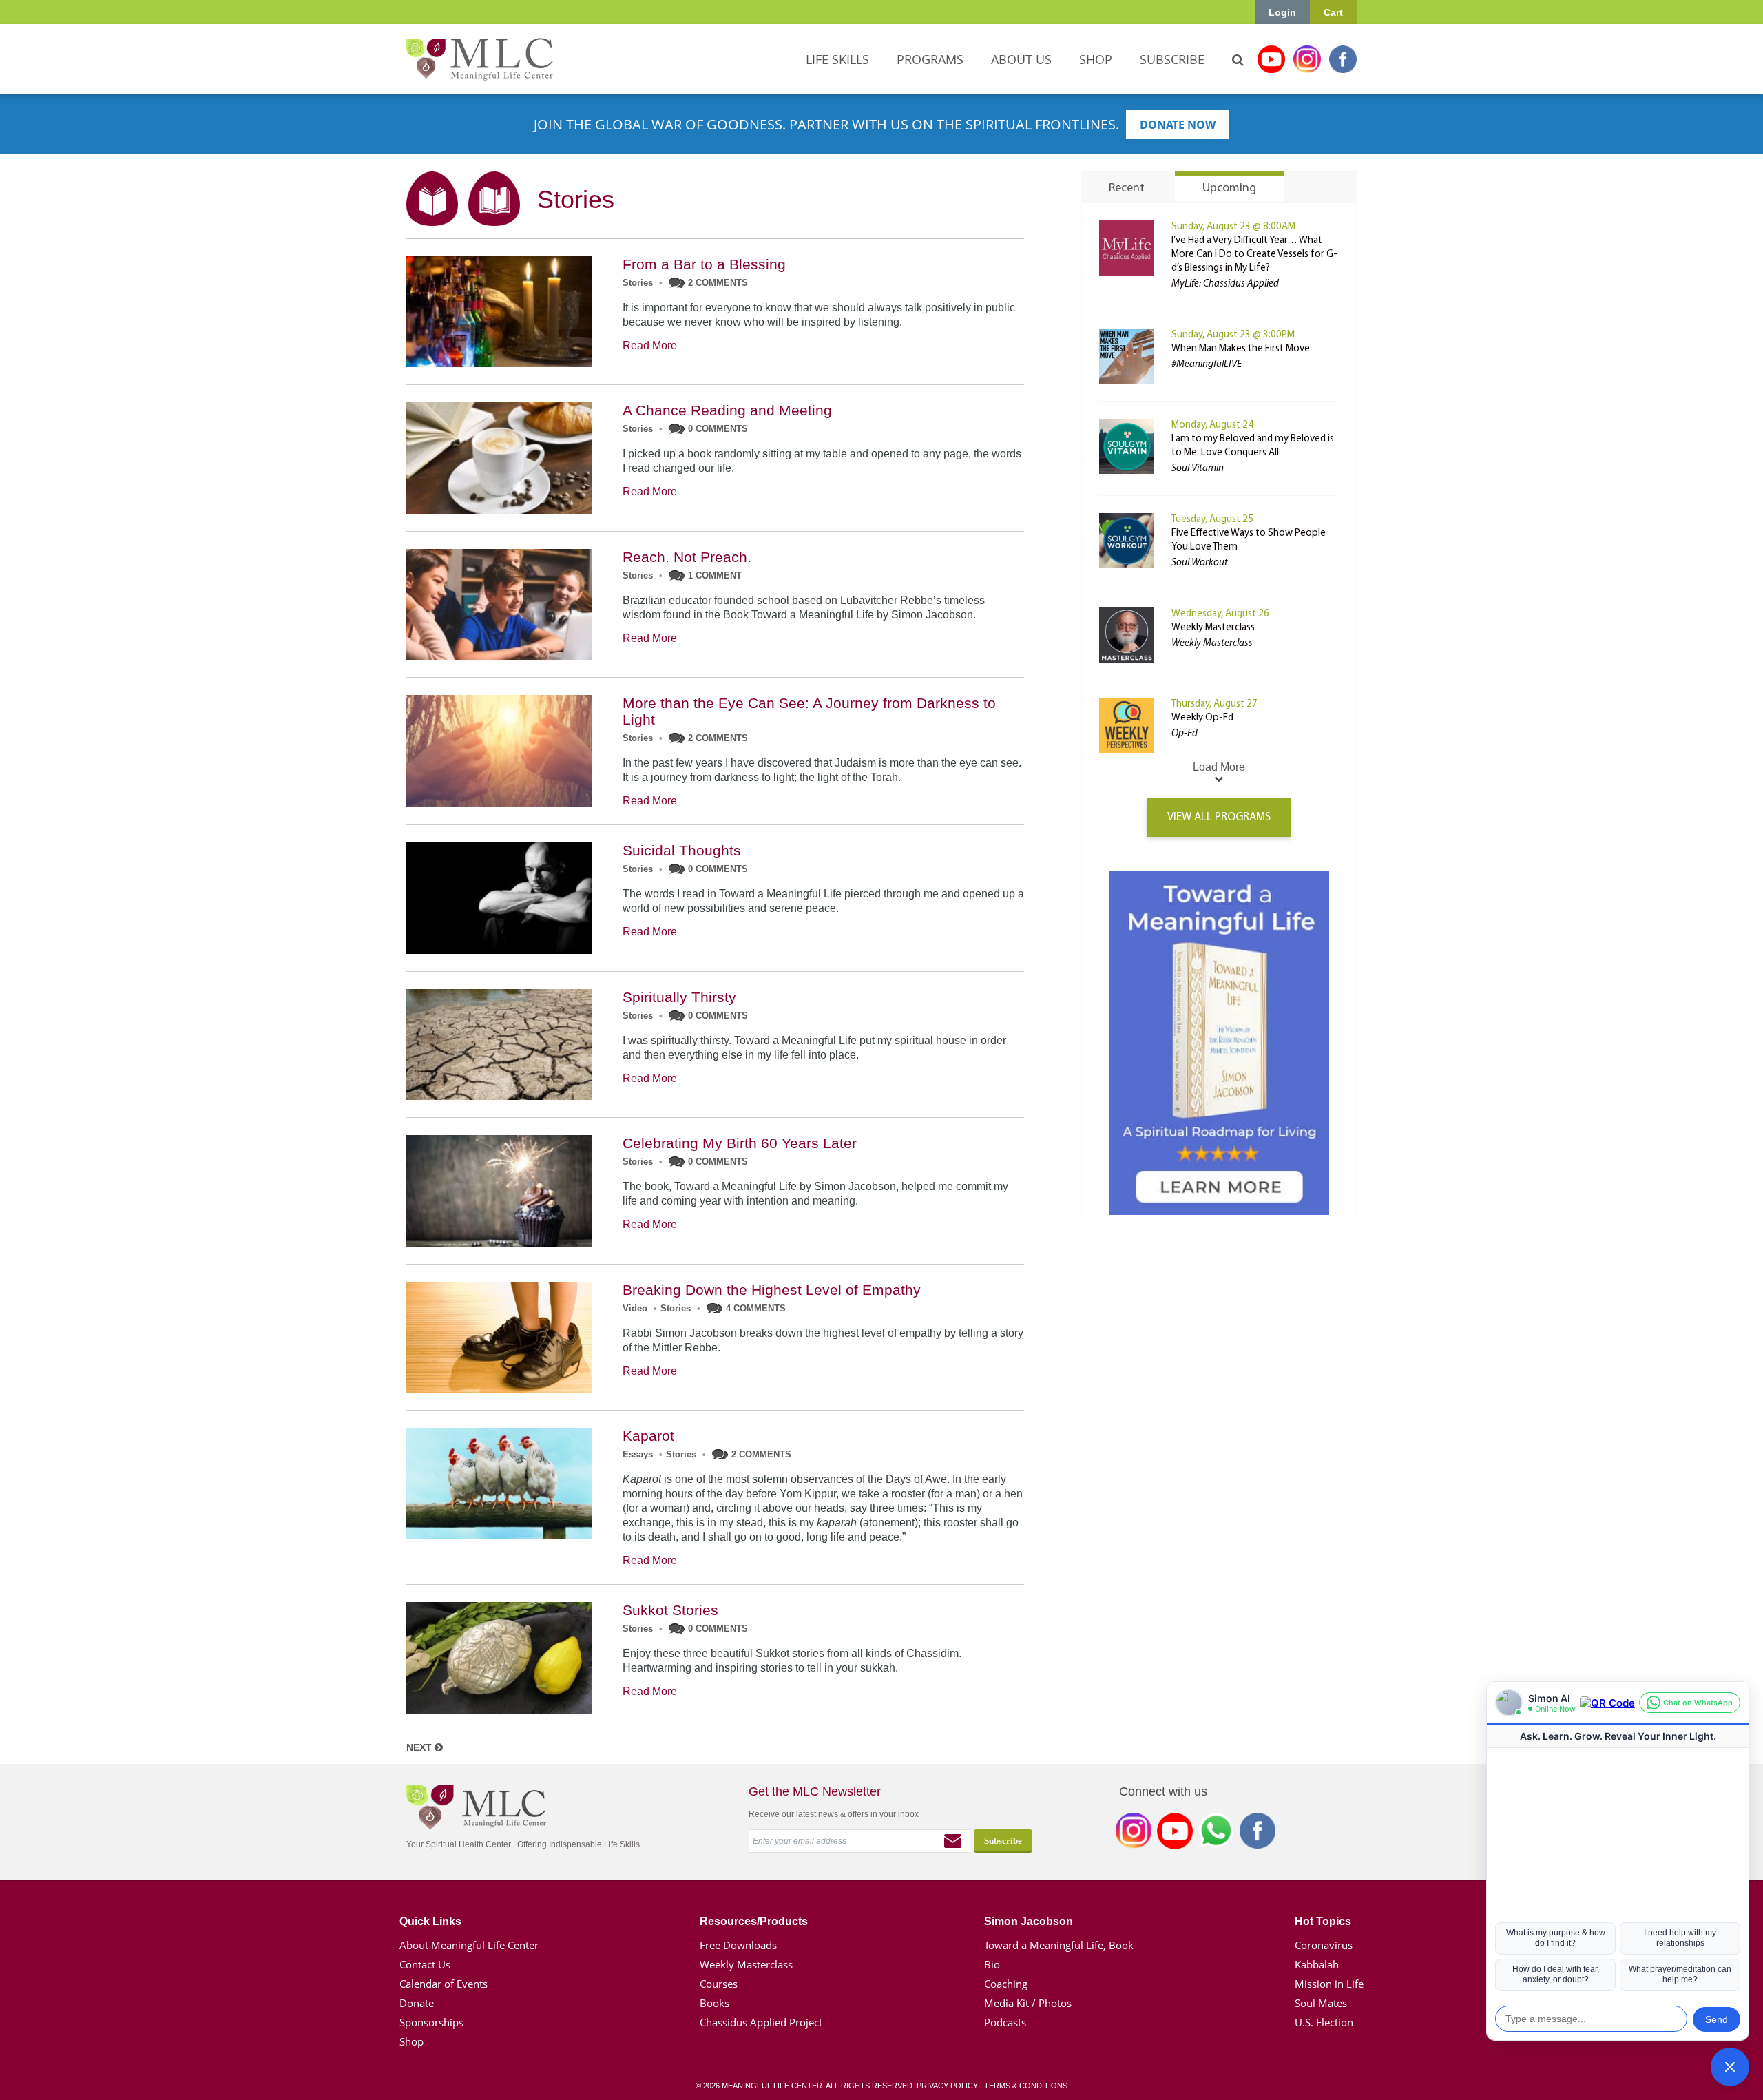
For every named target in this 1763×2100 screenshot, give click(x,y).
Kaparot (648, 1436)
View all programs (1219, 817)
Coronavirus (1324, 1945)
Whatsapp (1216, 1833)
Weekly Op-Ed (1202, 718)
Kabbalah (1317, 1964)
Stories (638, 283)
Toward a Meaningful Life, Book (1059, 1945)
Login (1282, 12)
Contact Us (425, 1964)
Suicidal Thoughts (682, 850)
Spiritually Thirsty (679, 997)
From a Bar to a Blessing (704, 264)
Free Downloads (738, 1945)
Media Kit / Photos (1028, 2003)
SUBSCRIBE (1172, 59)
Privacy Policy (947, 2086)
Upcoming (1229, 189)
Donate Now (1178, 125)
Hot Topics (1323, 1921)
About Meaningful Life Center (469, 1945)
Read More (650, 345)
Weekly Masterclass (1213, 628)
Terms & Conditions (1026, 2086)
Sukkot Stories (670, 1610)
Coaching (1006, 1984)
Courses (719, 1984)
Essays (638, 1454)
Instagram (1307, 59)
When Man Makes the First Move (1241, 349)
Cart (1333, 12)
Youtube (1271, 59)
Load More (1219, 767)
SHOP (1096, 59)
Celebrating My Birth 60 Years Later (740, 1143)
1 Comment (715, 575)
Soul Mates (1321, 2003)
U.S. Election (1324, 2022)
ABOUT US (1021, 59)
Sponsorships (431, 2022)
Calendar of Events (444, 1984)
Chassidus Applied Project (761, 2022)
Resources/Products (754, 1921)
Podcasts (1005, 2022)
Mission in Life (1329, 1984)
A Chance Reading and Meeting (727, 410)
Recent (1127, 189)
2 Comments (718, 283)
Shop (411, 2041)
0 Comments (718, 429)
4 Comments (756, 1308)
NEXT (420, 1747)
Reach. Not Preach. (687, 557)
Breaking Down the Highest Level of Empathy (772, 1290)
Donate (417, 2003)
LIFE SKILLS (837, 59)
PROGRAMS (930, 59)
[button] (1730, 2067)
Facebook (1343, 59)
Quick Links (430, 1921)
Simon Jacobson (1029, 1921)
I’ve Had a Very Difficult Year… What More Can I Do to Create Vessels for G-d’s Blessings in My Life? (1254, 254)
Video (635, 1308)
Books (714, 2003)
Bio (992, 1964)
